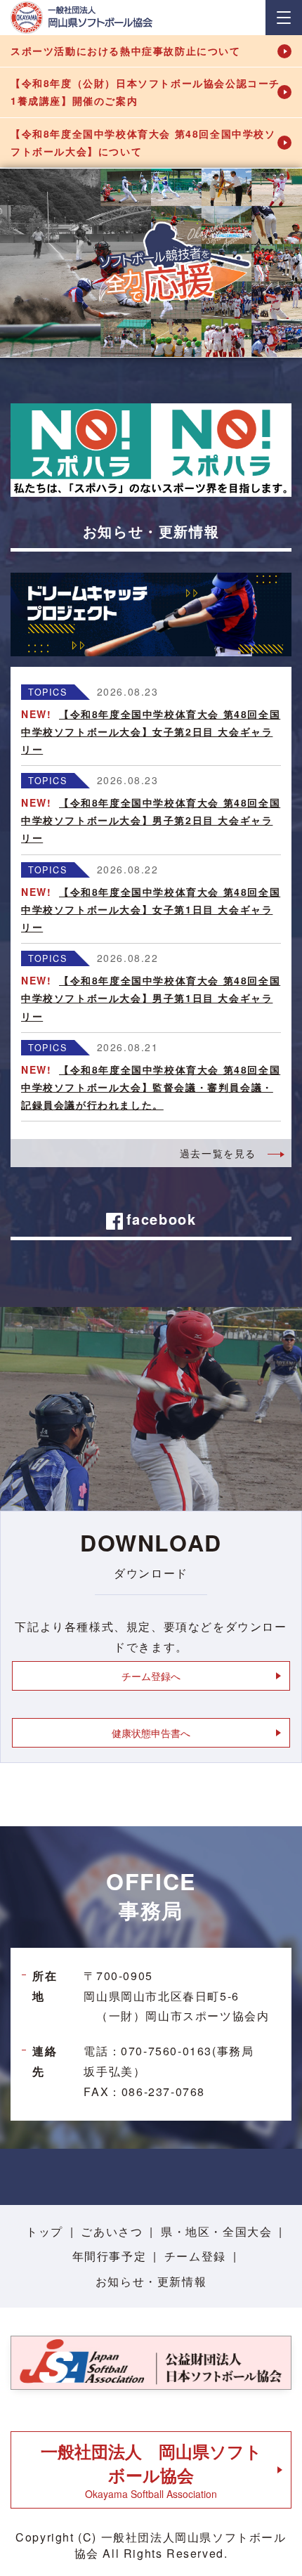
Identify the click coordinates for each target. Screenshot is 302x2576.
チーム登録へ (151, 1676)
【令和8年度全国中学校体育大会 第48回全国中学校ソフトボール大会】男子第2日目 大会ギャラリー (151, 820)
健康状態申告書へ (151, 1733)
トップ (45, 2231)
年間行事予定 (110, 2256)
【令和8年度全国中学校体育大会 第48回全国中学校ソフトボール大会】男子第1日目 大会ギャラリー (151, 998)
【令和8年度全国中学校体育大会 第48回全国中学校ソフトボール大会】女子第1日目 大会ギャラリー (151, 909)
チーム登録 (195, 2256)
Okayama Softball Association (151, 2470)
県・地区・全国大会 (216, 2231)
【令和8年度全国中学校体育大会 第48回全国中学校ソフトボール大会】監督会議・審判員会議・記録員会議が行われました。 (151, 1087)
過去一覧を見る (218, 1153)
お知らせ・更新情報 (151, 2281)
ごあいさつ (112, 2231)
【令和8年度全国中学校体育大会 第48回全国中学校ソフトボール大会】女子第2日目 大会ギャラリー (151, 731)
